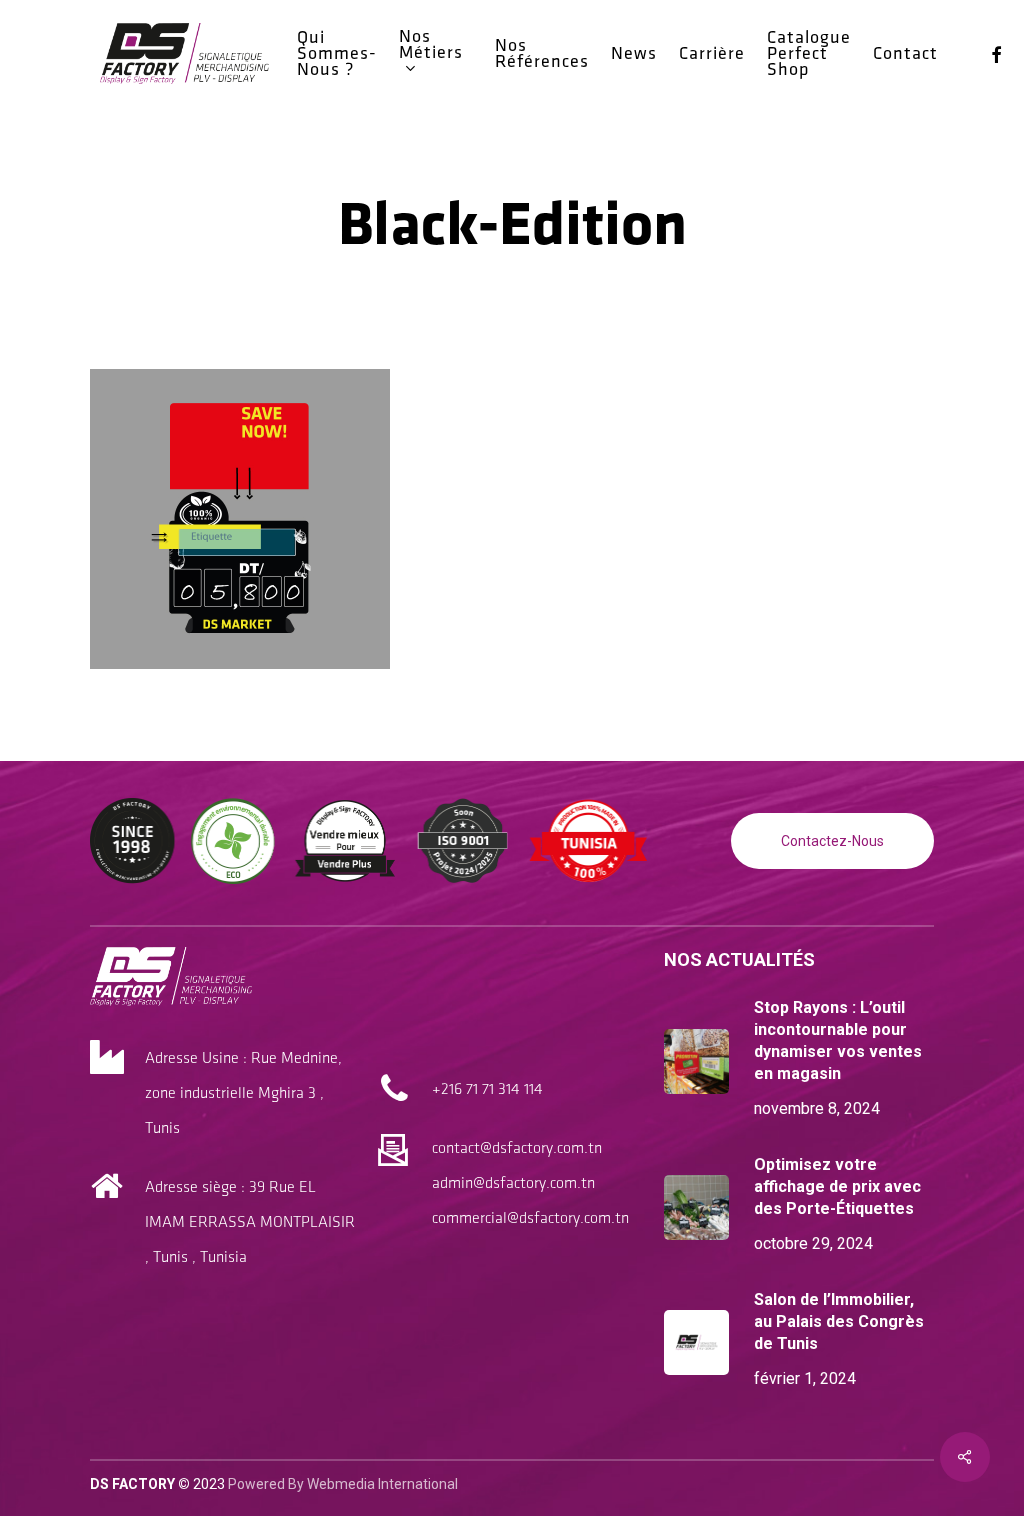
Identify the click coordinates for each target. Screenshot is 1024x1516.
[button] (832, 841)
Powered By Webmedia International (343, 1484)
